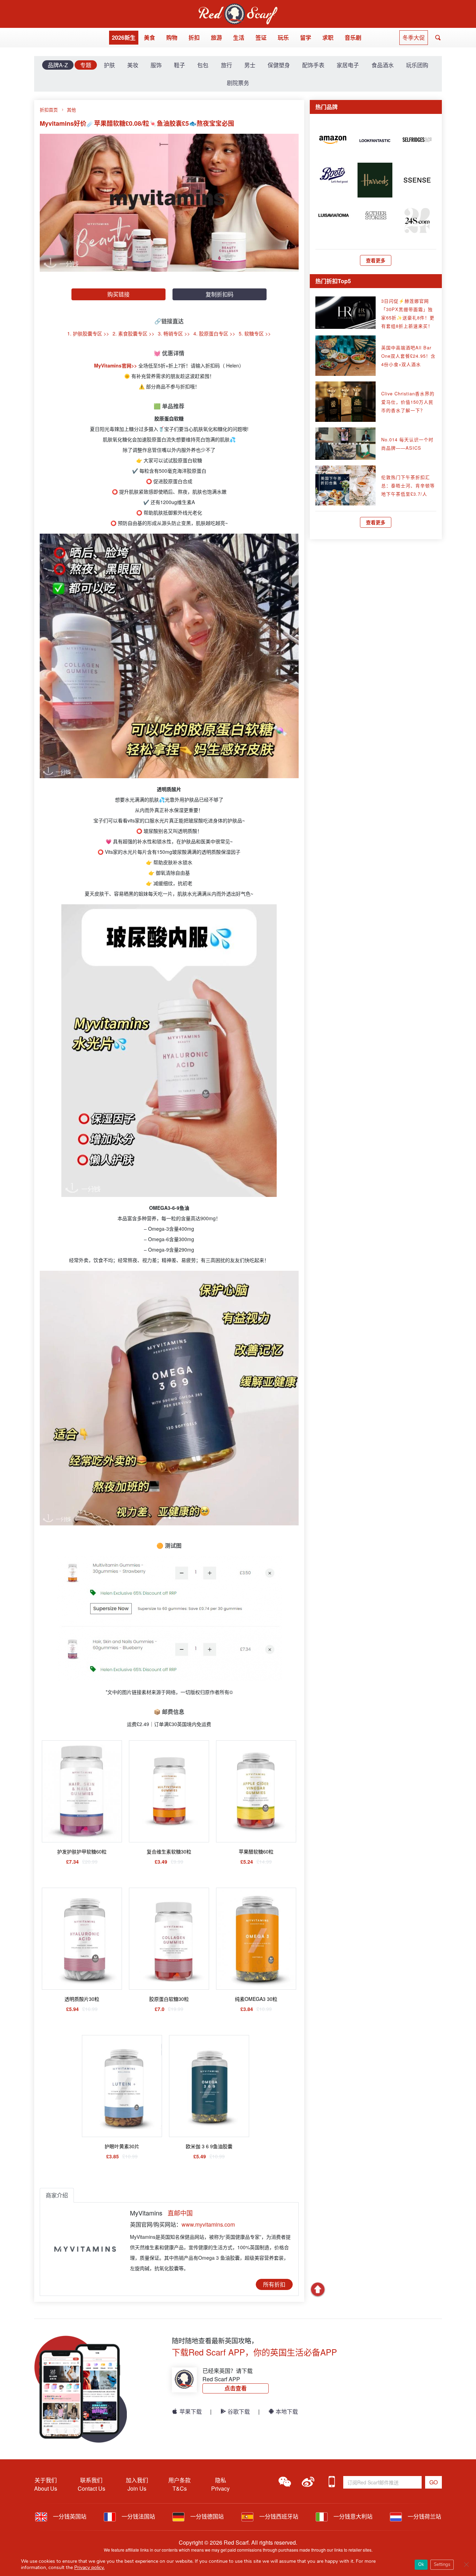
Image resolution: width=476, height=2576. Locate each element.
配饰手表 (313, 65)
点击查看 (236, 2388)
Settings (442, 2565)
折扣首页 (49, 110)
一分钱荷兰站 (424, 2516)
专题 (86, 65)
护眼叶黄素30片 (122, 2146)
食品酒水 (383, 65)
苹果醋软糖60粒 (256, 1851)
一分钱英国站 (69, 2516)
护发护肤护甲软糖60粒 (82, 1851)
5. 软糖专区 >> (255, 333)
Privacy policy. (89, 2567)
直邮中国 (180, 2213)
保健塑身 (279, 65)
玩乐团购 (417, 65)
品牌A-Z (58, 65)
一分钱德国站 (206, 2516)
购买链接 (118, 294)
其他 (71, 110)
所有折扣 (274, 2284)
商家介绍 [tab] (57, 2195)
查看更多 (376, 260)
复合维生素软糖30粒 (169, 1851)
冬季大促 (414, 37)
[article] (333, 139)
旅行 (227, 65)
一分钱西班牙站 (278, 2516)
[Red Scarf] (238, 7)
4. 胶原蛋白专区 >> (214, 333)
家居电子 (348, 65)
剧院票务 (238, 83)
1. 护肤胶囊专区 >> (88, 333)
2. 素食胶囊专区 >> (133, 333)
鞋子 (179, 65)
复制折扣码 (220, 294)
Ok (421, 2565)
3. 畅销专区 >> (174, 333)
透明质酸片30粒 (82, 1999)
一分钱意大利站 (352, 2516)
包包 (203, 65)
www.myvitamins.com (208, 2224)
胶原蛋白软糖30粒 (169, 1999)
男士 (250, 65)
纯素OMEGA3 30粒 (256, 1999)
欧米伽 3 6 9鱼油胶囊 (209, 2146)
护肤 (109, 65)
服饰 (156, 65)
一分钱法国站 (138, 2516)
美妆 (133, 65)
